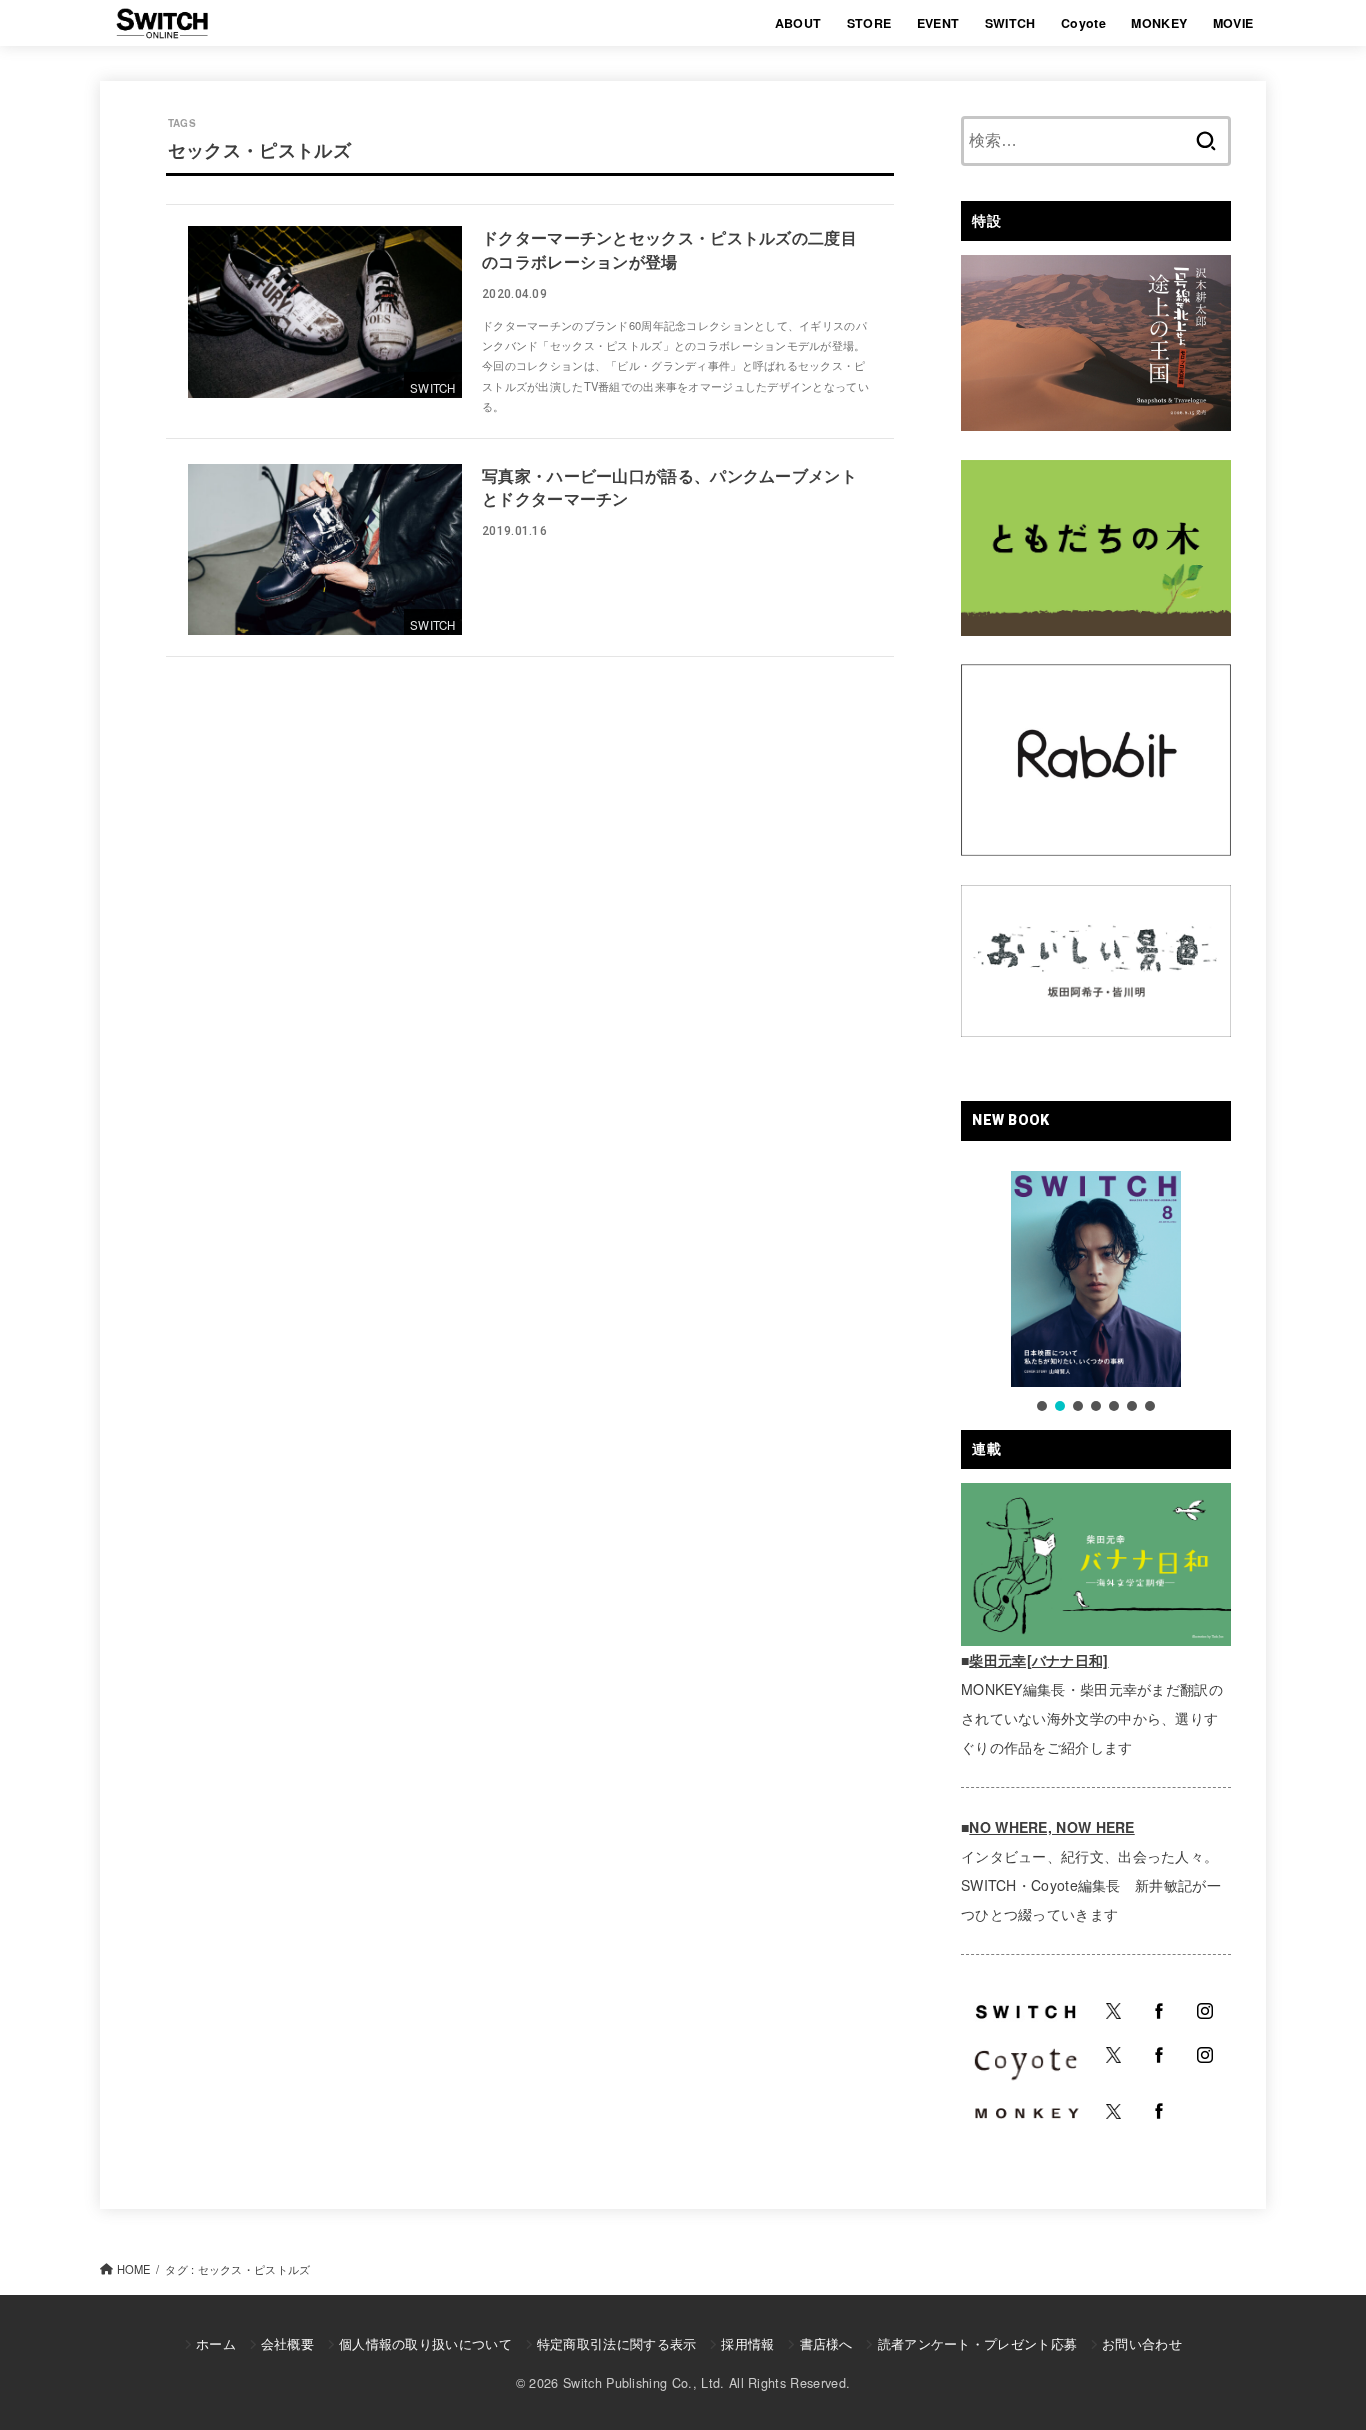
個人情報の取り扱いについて (425, 2343)
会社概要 (287, 2343)
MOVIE (1233, 23)
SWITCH (1010, 23)
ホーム (216, 2343)
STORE (869, 23)
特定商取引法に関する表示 (617, 2343)
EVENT (938, 23)
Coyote (1083, 23)
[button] (1042, 1406)
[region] (1096, 1293)
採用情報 (747, 2343)
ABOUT (798, 23)
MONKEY (1159, 23)
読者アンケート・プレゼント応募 (977, 2343)
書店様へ (826, 2343)
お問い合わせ (1142, 2343)
